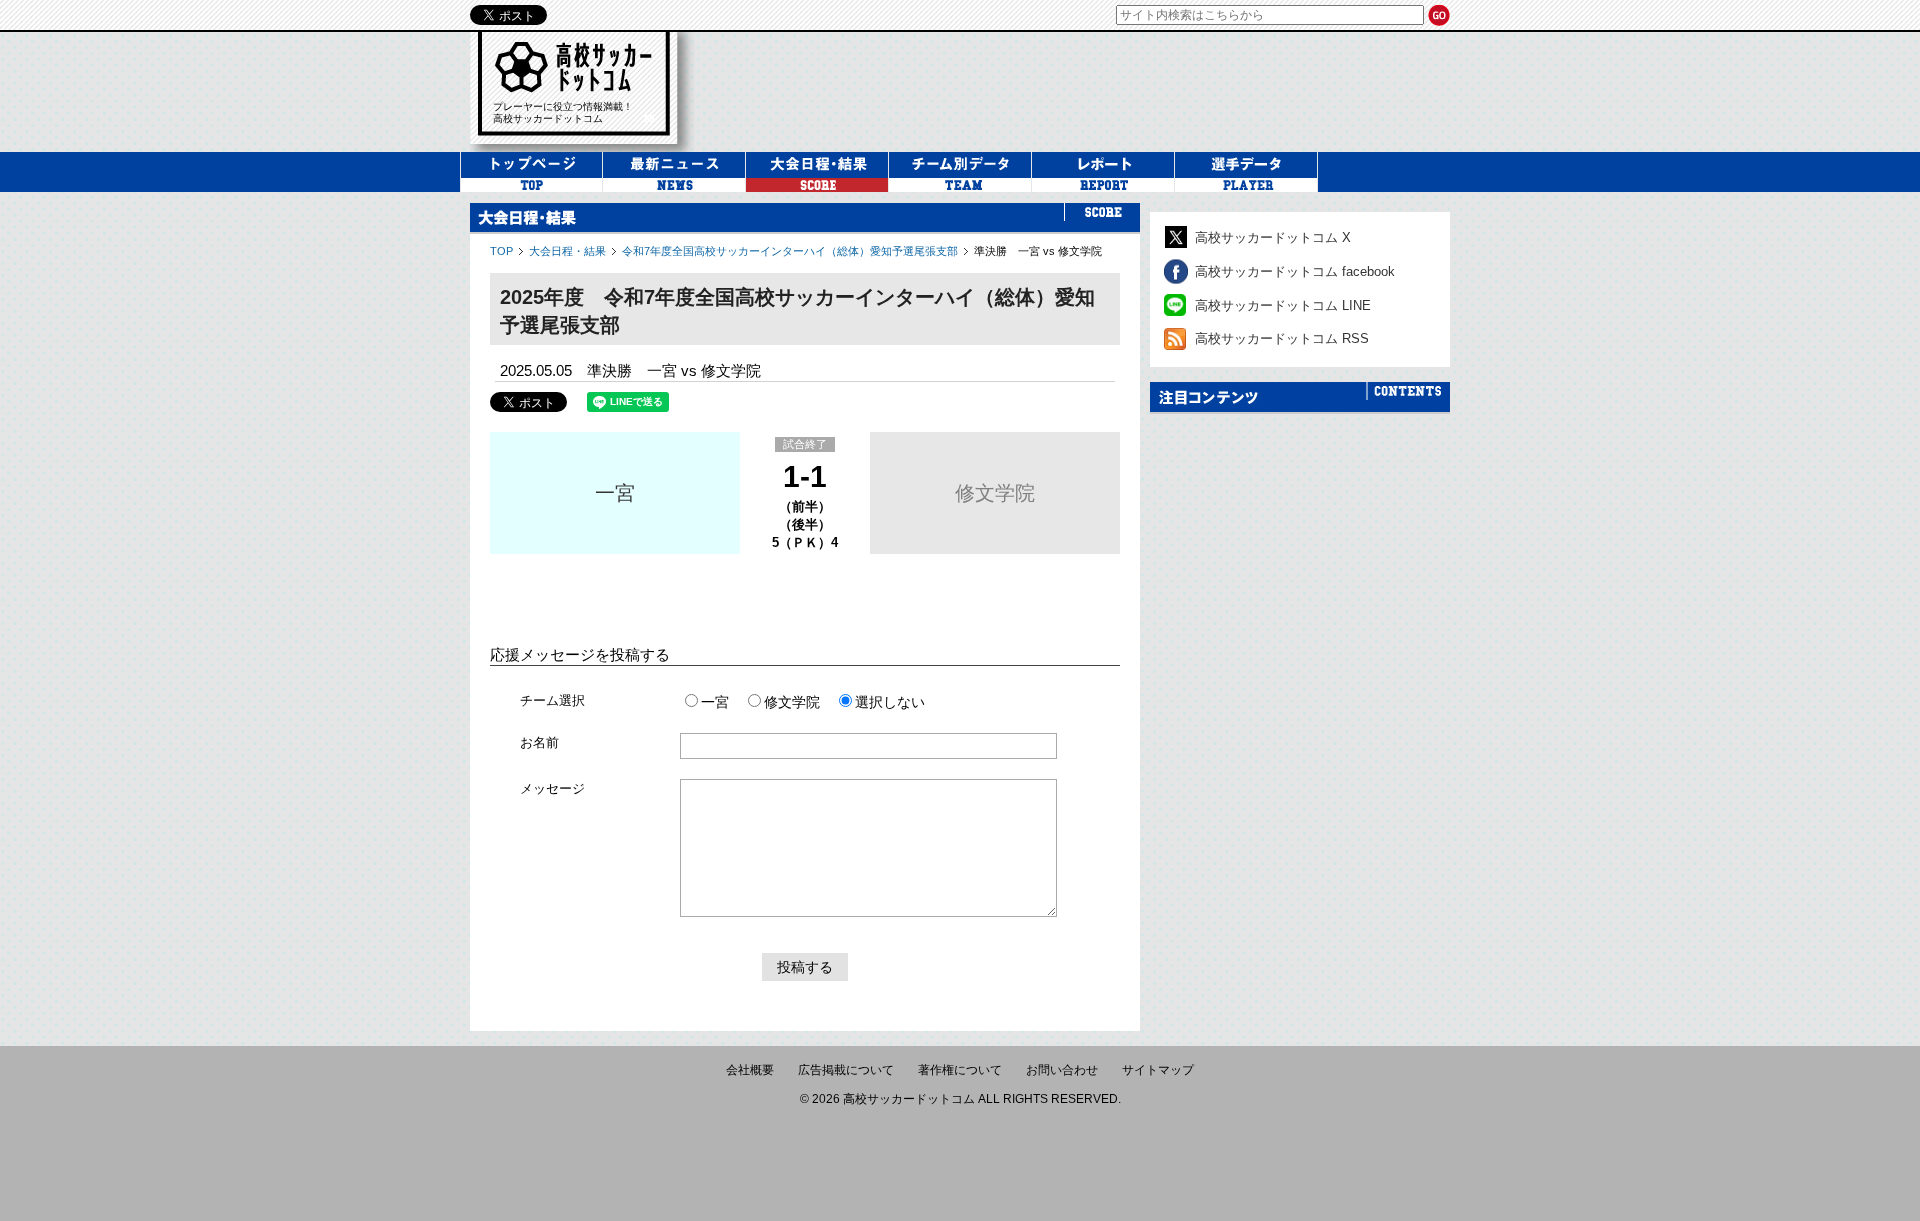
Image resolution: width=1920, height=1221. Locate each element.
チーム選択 (552, 700)
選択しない (890, 702)
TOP (501, 251)
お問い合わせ (1062, 1070)
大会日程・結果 (567, 251)
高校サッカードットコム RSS (1282, 338)
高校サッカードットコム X (1273, 237)
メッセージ (552, 788)
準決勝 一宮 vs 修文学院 (1038, 251)
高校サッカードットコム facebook (1295, 271)
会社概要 (750, 1070)
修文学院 (995, 493)
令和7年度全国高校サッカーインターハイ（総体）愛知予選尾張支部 (790, 251)
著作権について (960, 1070)
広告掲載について (846, 1070)
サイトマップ (1158, 1070)
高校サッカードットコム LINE (1283, 305)
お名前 (539, 742)
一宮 (615, 493)
